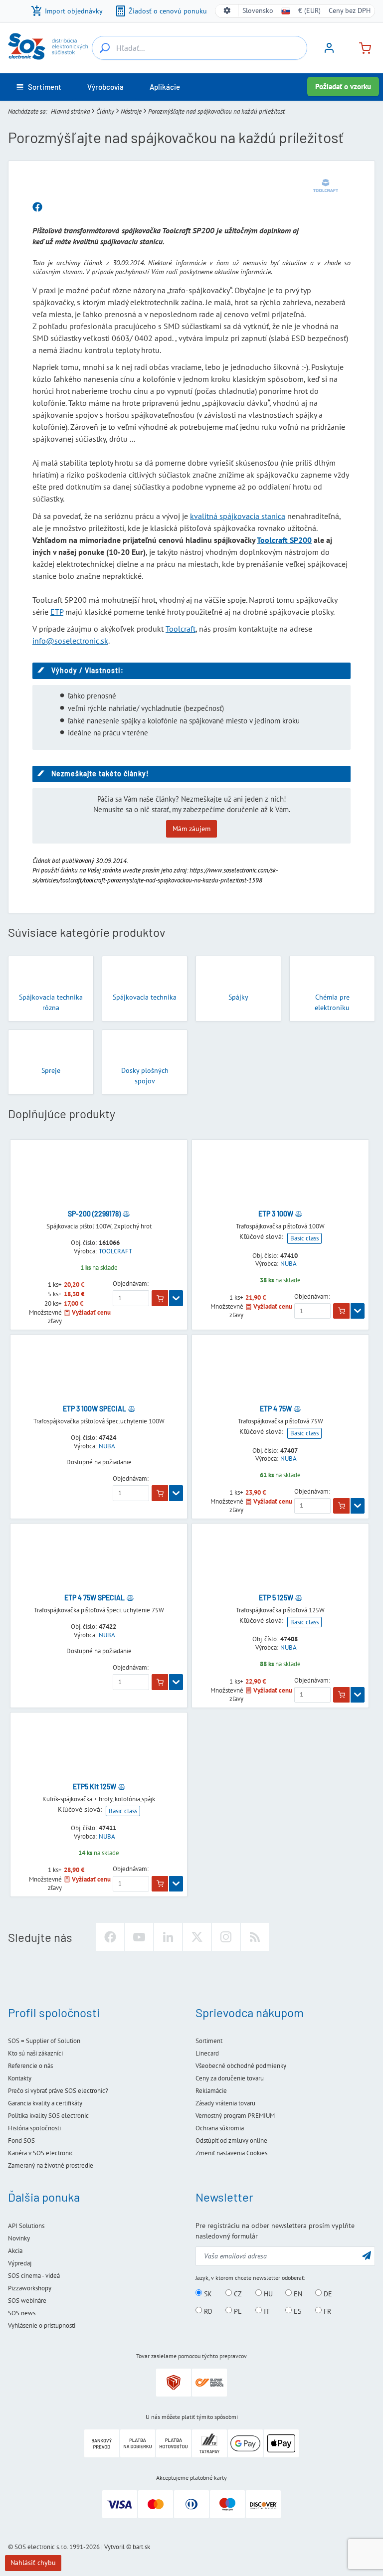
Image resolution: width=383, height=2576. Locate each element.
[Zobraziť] (176, 1298)
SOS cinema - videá (34, 2276)
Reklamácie (211, 2091)
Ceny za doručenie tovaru (230, 2078)
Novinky (19, 2238)
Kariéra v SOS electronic (41, 2153)
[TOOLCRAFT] (326, 185)
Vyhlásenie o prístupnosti (42, 2325)
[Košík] (361, 47)
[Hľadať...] (105, 48)
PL (237, 2311)
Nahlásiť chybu (33, 2563)
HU (267, 2293)
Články (105, 111)
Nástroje (131, 111)
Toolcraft (181, 629)
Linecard (207, 2053)
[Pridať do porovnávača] (126, 1214)
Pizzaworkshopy (30, 2288)
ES (296, 2311)
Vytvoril (114, 2547)
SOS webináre (27, 2301)
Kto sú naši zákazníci (35, 2053)
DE (327, 2293)
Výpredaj (20, 2263)
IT (266, 2311)
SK (207, 2293)
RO (207, 2311)
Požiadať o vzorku (343, 86)
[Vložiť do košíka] (160, 1298)
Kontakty (20, 2078)
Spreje (51, 1070)
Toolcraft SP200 (284, 540)
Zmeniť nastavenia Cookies (231, 2153)
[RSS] (255, 1937)
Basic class (304, 1238)
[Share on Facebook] (37, 207)
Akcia (15, 2251)
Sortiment (209, 2041)
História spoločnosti (34, 2128)
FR (326, 2311)
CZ (237, 2293)
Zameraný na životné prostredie (51, 2165)
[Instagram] (226, 1937)
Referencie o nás (30, 2066)
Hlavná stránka (70, 111)
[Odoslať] (367, 2255)
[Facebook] (110, 1937)
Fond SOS (21, 2141)
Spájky (238, 997)
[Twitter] (197, 1937)
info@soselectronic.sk (70, 641)
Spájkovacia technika (145, 997)
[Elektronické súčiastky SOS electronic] (48, 46)
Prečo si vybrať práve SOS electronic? (58, 2091)
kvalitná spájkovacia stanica (238, 516)
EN (297, 2293)
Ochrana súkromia (220, 2128)
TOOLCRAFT (115, 1251)
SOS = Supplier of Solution (44, 2041)
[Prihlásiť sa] (329, 51)
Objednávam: (131, 1284)
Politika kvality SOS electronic (48, 2116)
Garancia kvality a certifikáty (45, 2103)
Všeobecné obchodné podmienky (241, 2066)
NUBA (288, 1264)
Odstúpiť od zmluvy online (231, 2141)
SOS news (22, 2313)
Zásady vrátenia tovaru (225, 2103)
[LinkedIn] (168, 1937)
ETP (57, 612)
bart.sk (141, 2547)
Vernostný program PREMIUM (235, 2116)
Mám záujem (191, 829)
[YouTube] (139, 1937)
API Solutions (26, 2226)
